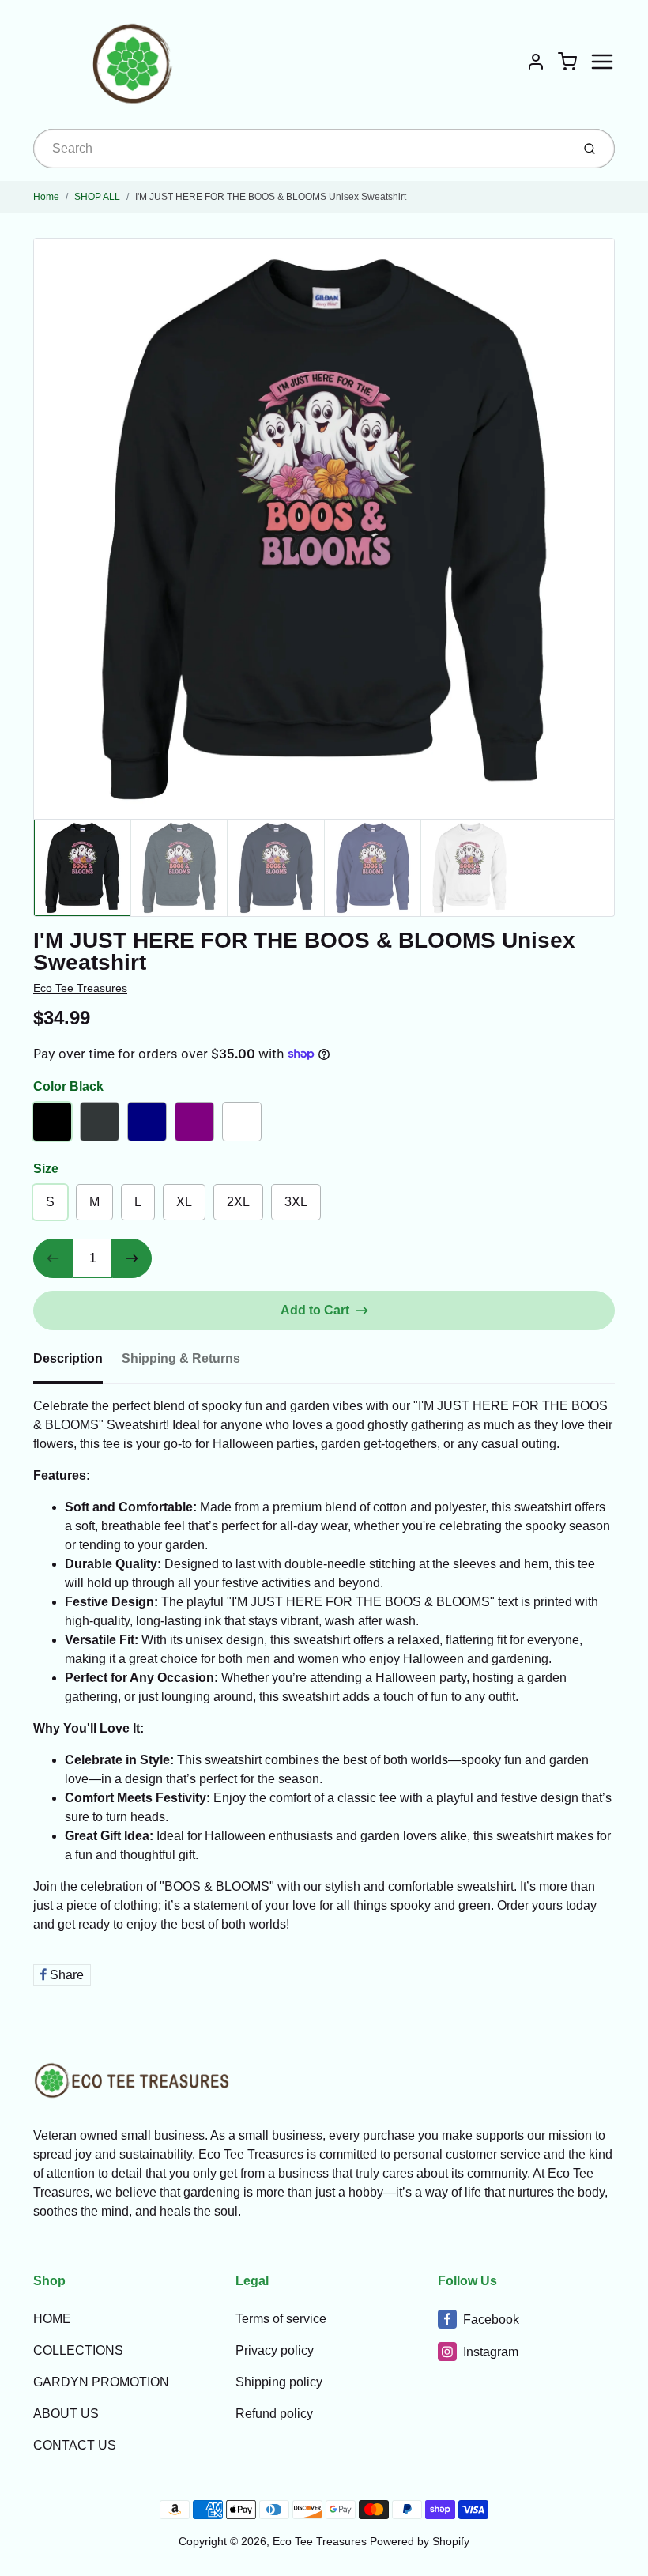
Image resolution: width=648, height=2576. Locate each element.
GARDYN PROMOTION (101, 2382)
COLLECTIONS (78, 2350)
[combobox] (301, 149)
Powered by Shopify (420, 2541)
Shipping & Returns (181, 1358)
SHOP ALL (97, 197)
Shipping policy (279, 2382)
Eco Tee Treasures (80, 988)
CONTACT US (75, 2445)
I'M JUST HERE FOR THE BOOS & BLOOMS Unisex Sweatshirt (271, 197)
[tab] (77, 1363)
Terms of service (281, 2319)
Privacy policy (275, 2350)
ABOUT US (66, 2414)
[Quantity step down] (53, 1258)
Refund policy (274, 2414)
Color (68, 1086)
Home (46, 197)
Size (46, 1169)
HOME (52, 2319)
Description (68, 1358)
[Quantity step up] (132, 1258)
